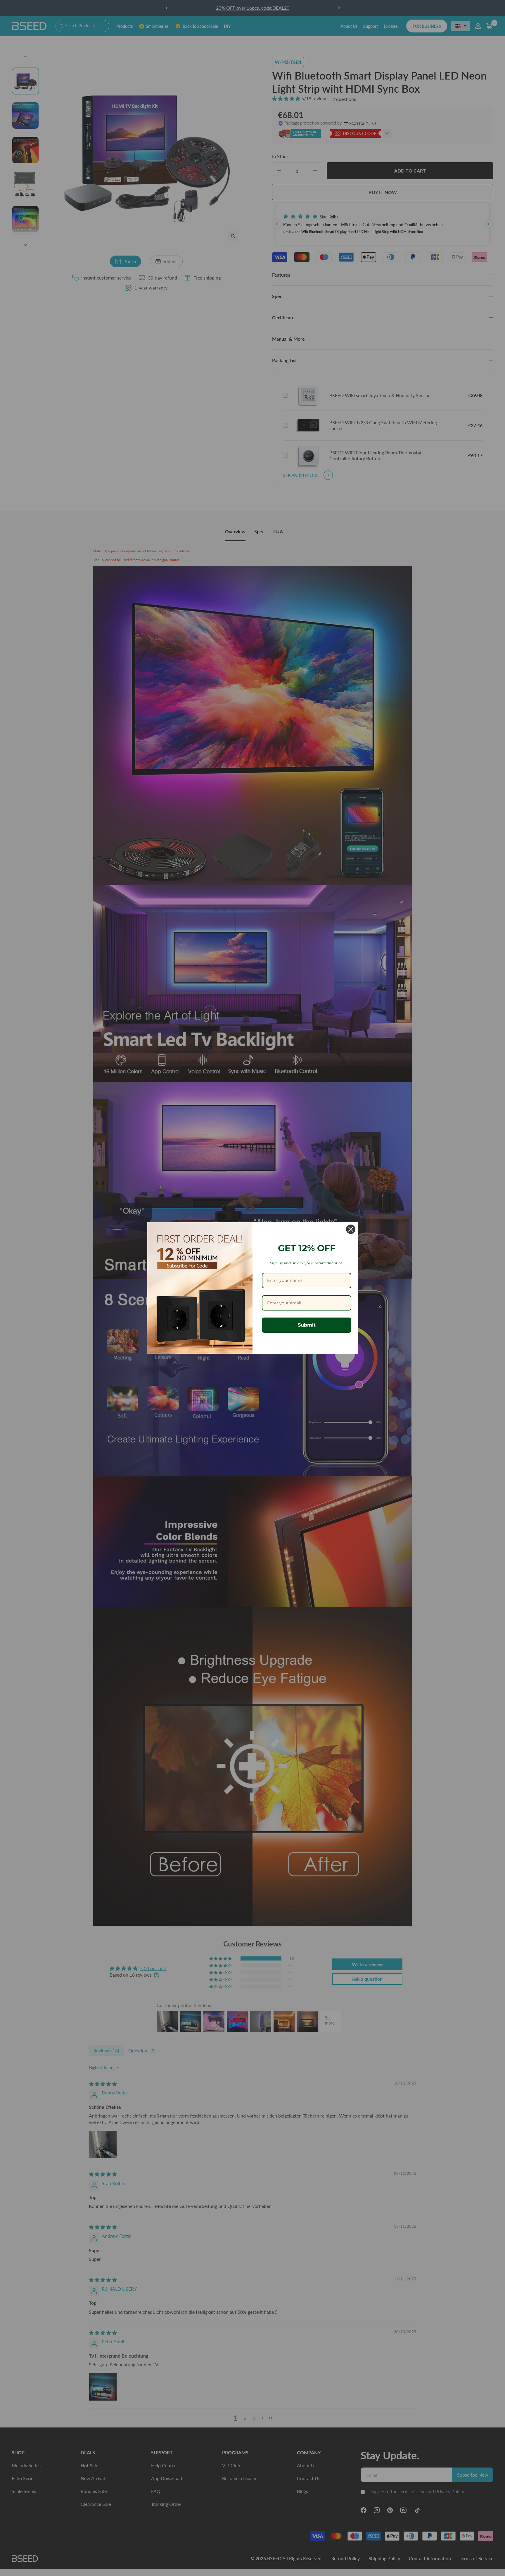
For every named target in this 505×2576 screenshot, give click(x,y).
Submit (307, 1325)
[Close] (351, 1229)
